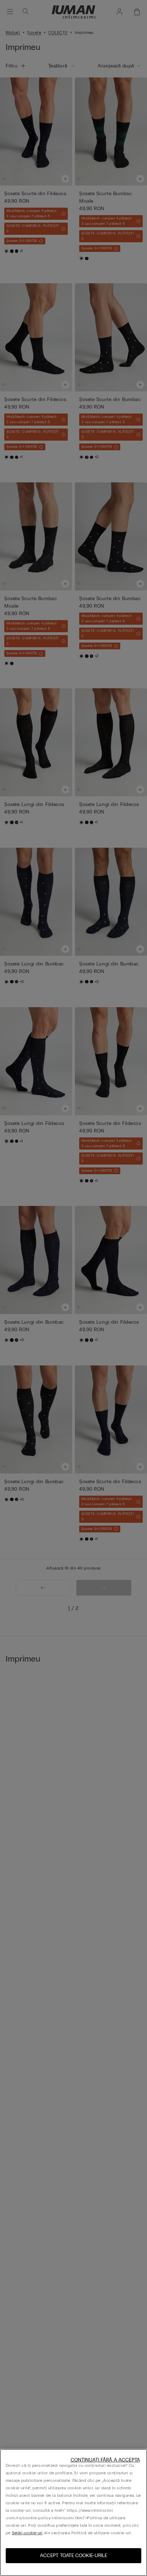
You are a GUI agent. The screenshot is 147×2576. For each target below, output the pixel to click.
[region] (73, 2512)
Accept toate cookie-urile (73, 2555)
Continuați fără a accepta (105, 2460)
